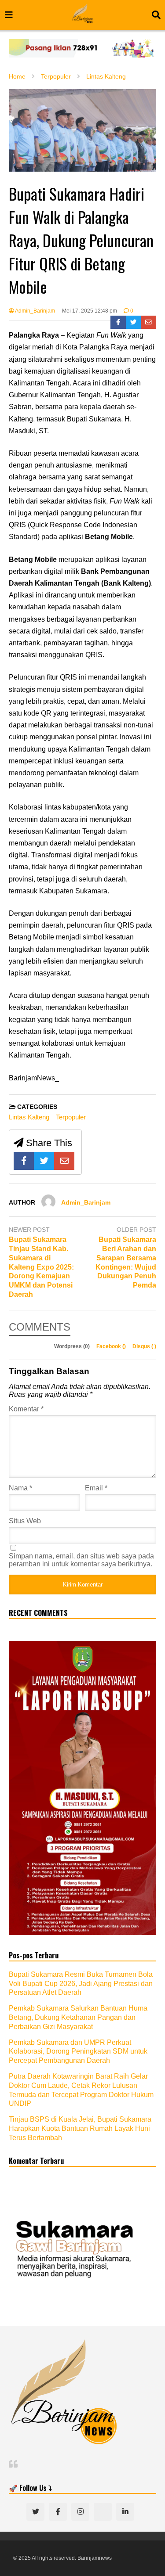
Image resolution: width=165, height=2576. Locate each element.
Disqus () (144, 1346)
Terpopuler (71, 1117)
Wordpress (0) (73, 1346)
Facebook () (112, 1346)
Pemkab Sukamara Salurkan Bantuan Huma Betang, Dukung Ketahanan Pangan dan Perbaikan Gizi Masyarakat (78, 2017)
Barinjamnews (95, 2558)
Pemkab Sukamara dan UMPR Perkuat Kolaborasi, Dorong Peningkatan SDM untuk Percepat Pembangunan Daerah (78, 2052)
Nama (20, 1488)
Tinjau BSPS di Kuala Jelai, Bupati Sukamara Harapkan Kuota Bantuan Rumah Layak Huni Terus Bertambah (80, 2128)
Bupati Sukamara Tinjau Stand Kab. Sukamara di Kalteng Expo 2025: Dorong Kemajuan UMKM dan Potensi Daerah (41, 1267)
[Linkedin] (125, 2512)
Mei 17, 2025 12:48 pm (90, 311)
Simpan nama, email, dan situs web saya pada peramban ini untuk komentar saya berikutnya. (81, 1560)
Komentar (26, 1409)
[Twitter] (134, 322)
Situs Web (25, 1521)
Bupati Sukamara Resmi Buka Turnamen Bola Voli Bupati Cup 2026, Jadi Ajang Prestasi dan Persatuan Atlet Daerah (81, 1984)
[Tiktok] (103, 2512)
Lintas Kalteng (29, 1117)
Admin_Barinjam (35, 311)
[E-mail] (148, 322)
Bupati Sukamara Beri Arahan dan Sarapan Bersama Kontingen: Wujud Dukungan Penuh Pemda (126, 1262)
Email (96, 1488)
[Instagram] (80, 2512)
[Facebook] (118, 322)
